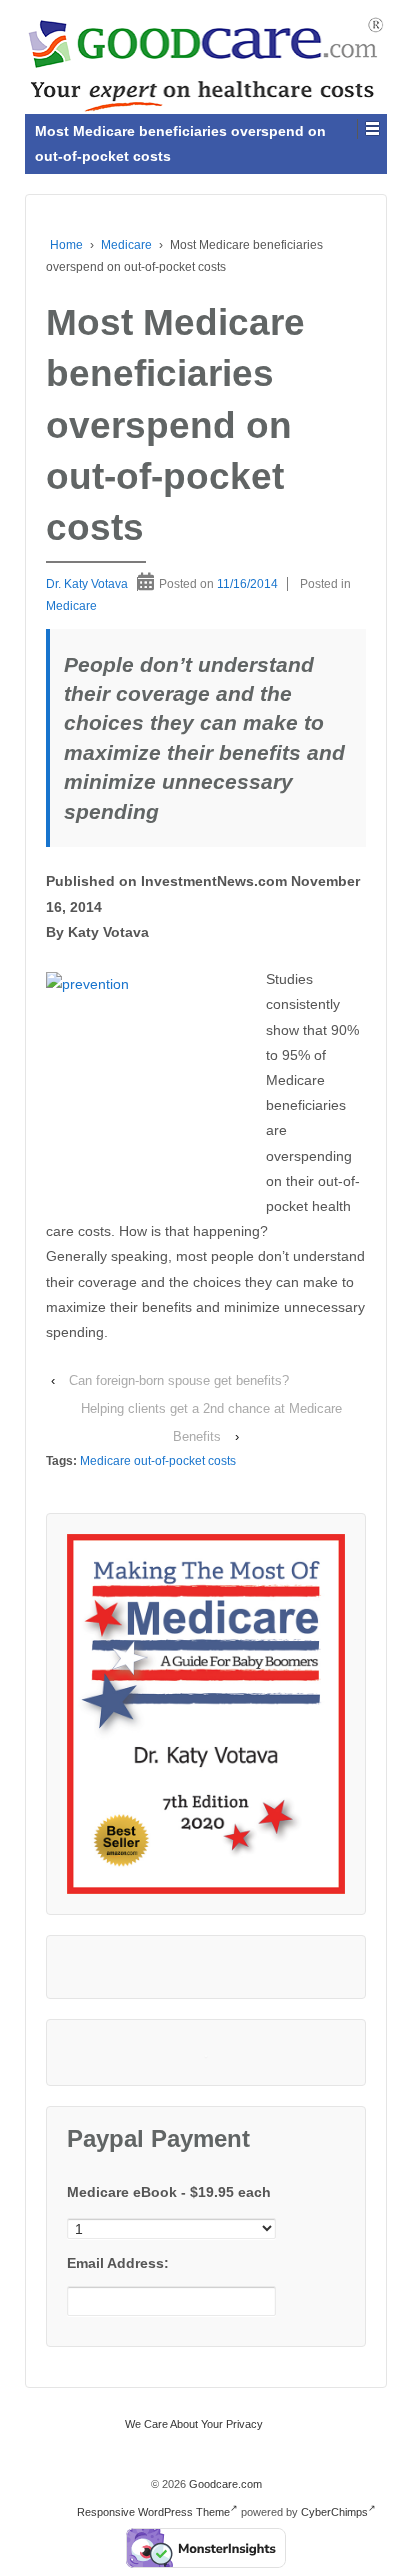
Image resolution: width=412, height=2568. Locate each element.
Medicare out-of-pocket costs (158, 1461)
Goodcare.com (224, 2484)
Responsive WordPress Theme (153, 2512)
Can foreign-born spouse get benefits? (179, 1380)
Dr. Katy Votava (87, 584)
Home (66, 245)
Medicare (126, 245)
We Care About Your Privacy (194, 2424)
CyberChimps (334, 2512)
